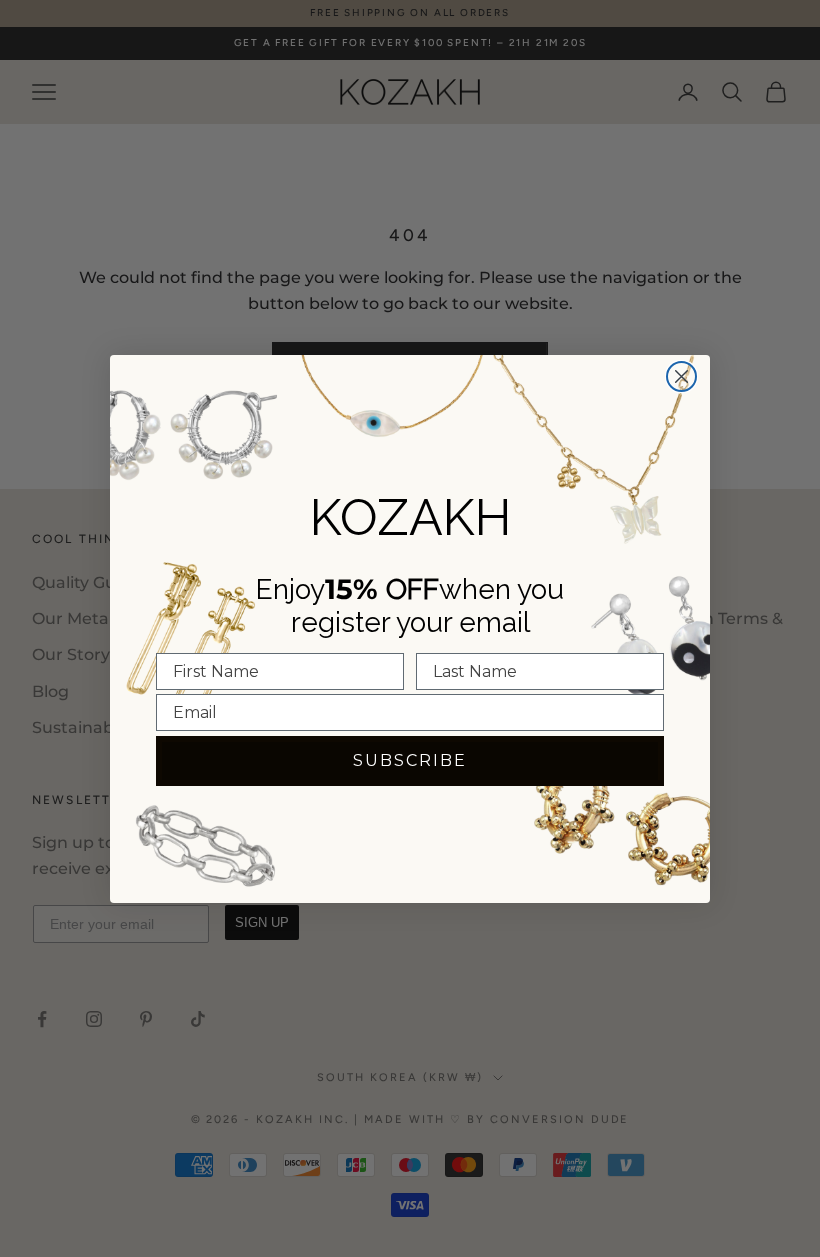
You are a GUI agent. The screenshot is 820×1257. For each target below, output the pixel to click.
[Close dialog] (681, 376)
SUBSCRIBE (410, 760)
